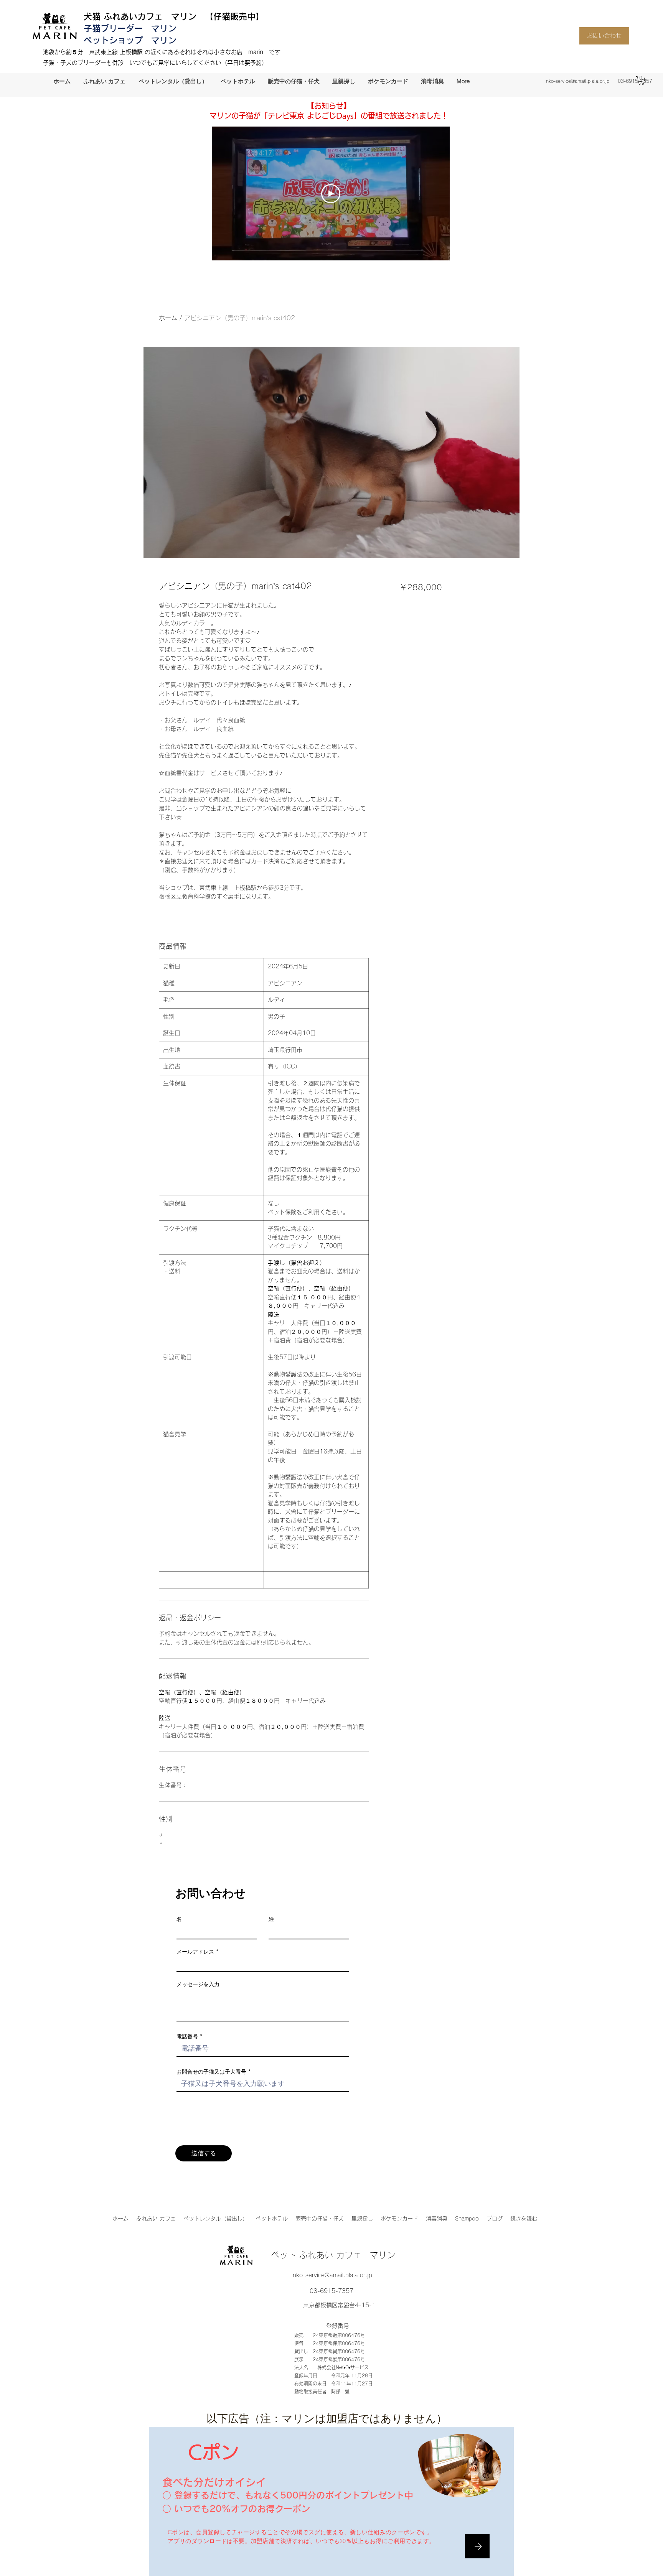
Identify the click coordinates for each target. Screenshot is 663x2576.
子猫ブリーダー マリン (130, 28)
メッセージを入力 (198, 1984)
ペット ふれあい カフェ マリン (333, 2255)
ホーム (168, 318)
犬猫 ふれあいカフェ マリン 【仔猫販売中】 (174, 16)
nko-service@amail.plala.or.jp (578, 81)
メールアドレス (195, 1952)
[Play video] (331, 194)
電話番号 (187, 2036)
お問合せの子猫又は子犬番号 (211, 2072)
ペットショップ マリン (130, 40)
